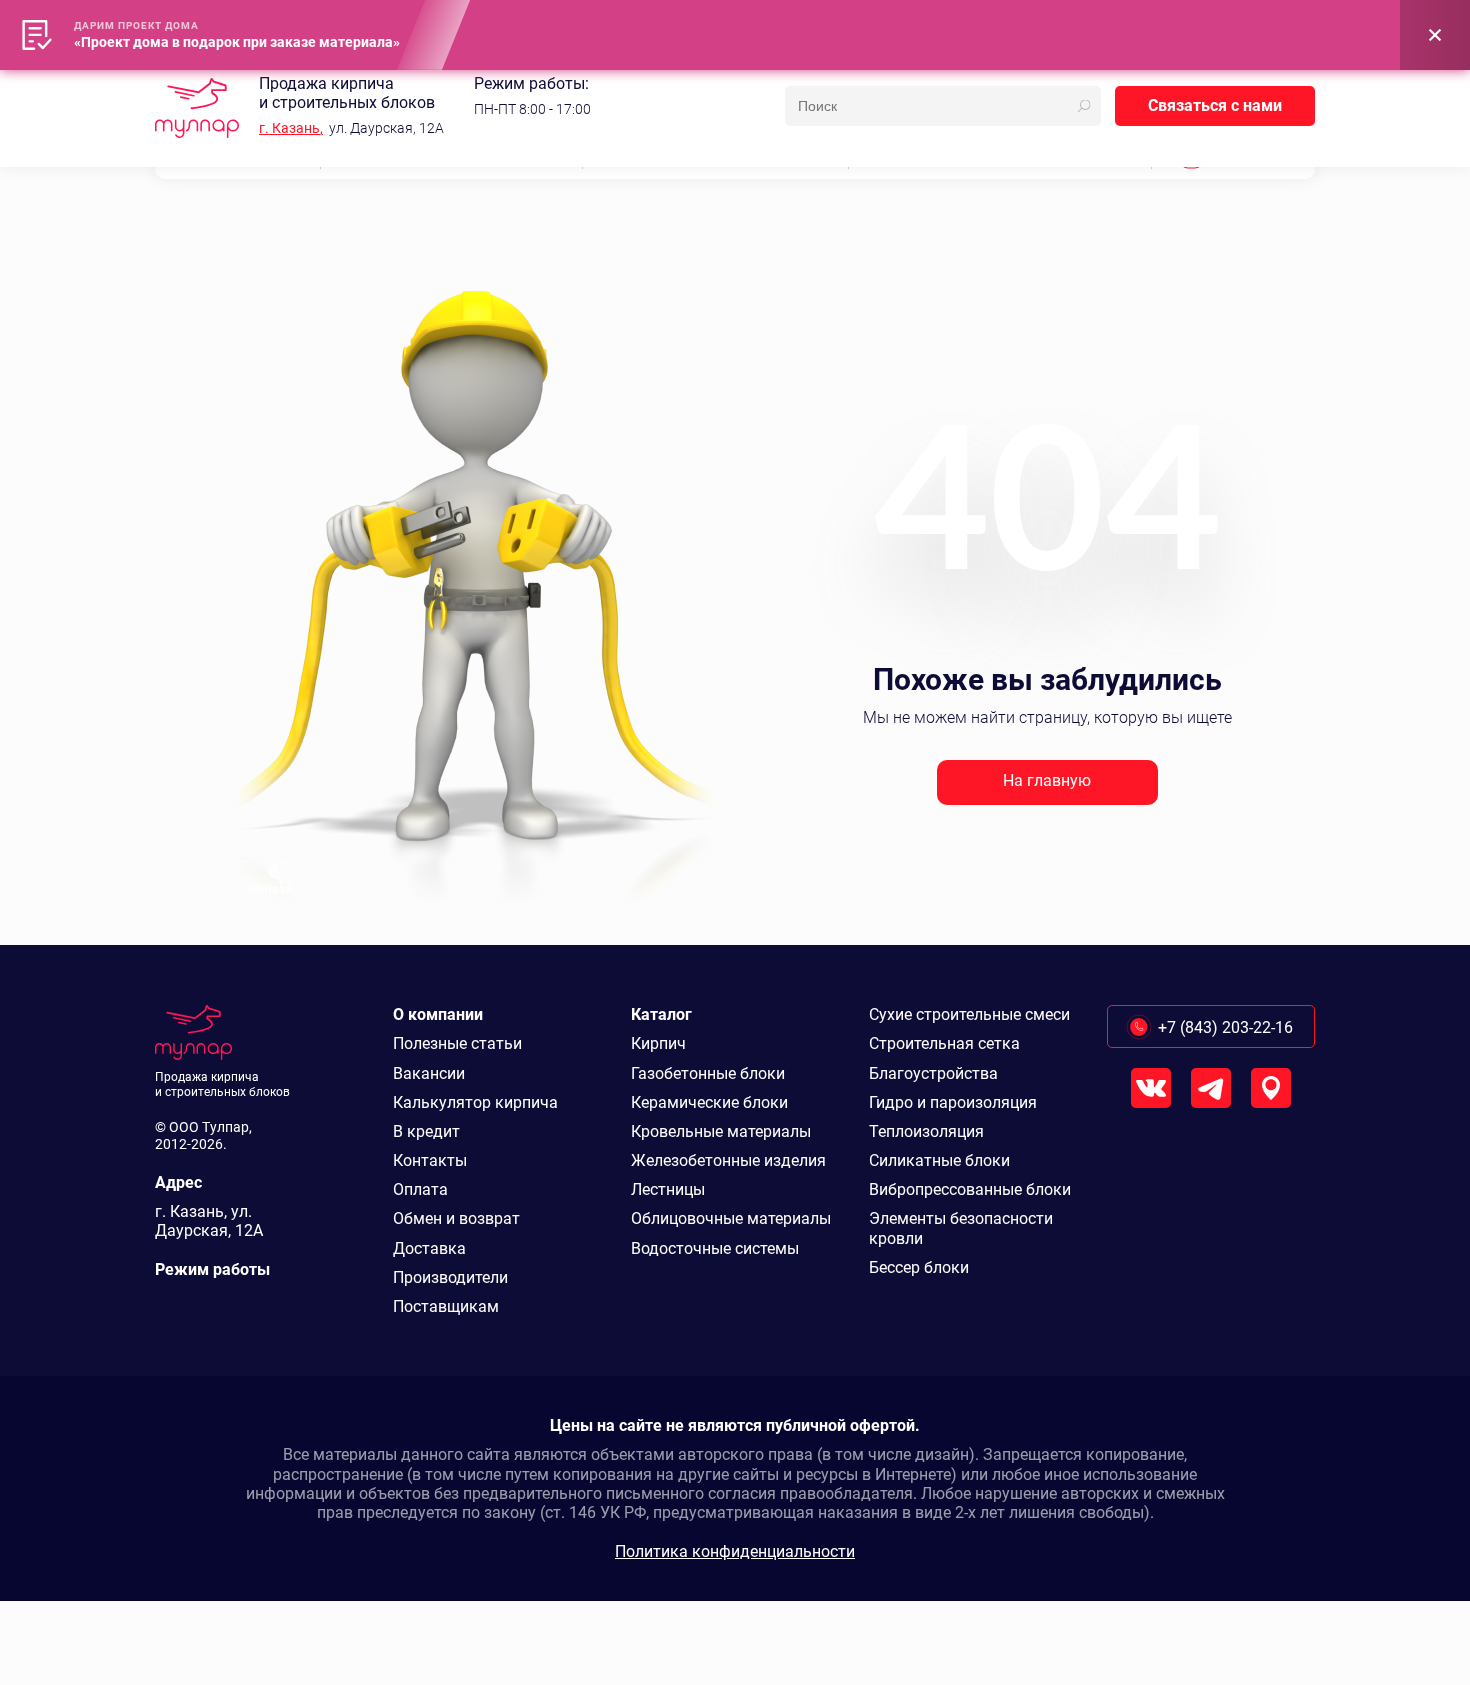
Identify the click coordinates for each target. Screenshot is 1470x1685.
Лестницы (668, 1189)
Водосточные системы (715, 1248)
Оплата (420, 1189)
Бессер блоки (919, 1267)
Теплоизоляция (926, 1131)
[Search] (1084, 106)
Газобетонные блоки (708, 1073)
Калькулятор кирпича (475, 1102)
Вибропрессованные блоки (970, 1189)
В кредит (426, 1131)
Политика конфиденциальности (735, 1551)
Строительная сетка (944, 1043)
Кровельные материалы (721, 1131)
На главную (1047, 780)
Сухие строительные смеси (969, 1014)
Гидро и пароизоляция (953, 1102)
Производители (450, 1277)
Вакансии (429, 1073)
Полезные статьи (457, 1043)
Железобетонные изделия (728, 1160)
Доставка (429, 1248)
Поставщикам (446, 1306)
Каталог (661, 1014)
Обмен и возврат (456, 1218)
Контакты (430, 1160)
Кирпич (658, 1043)
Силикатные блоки (939, 1160)
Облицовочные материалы (731, 1218)
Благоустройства (933, 1073)
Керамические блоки (709, 1102)
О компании (438, 1014)
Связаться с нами (1215, 105)
